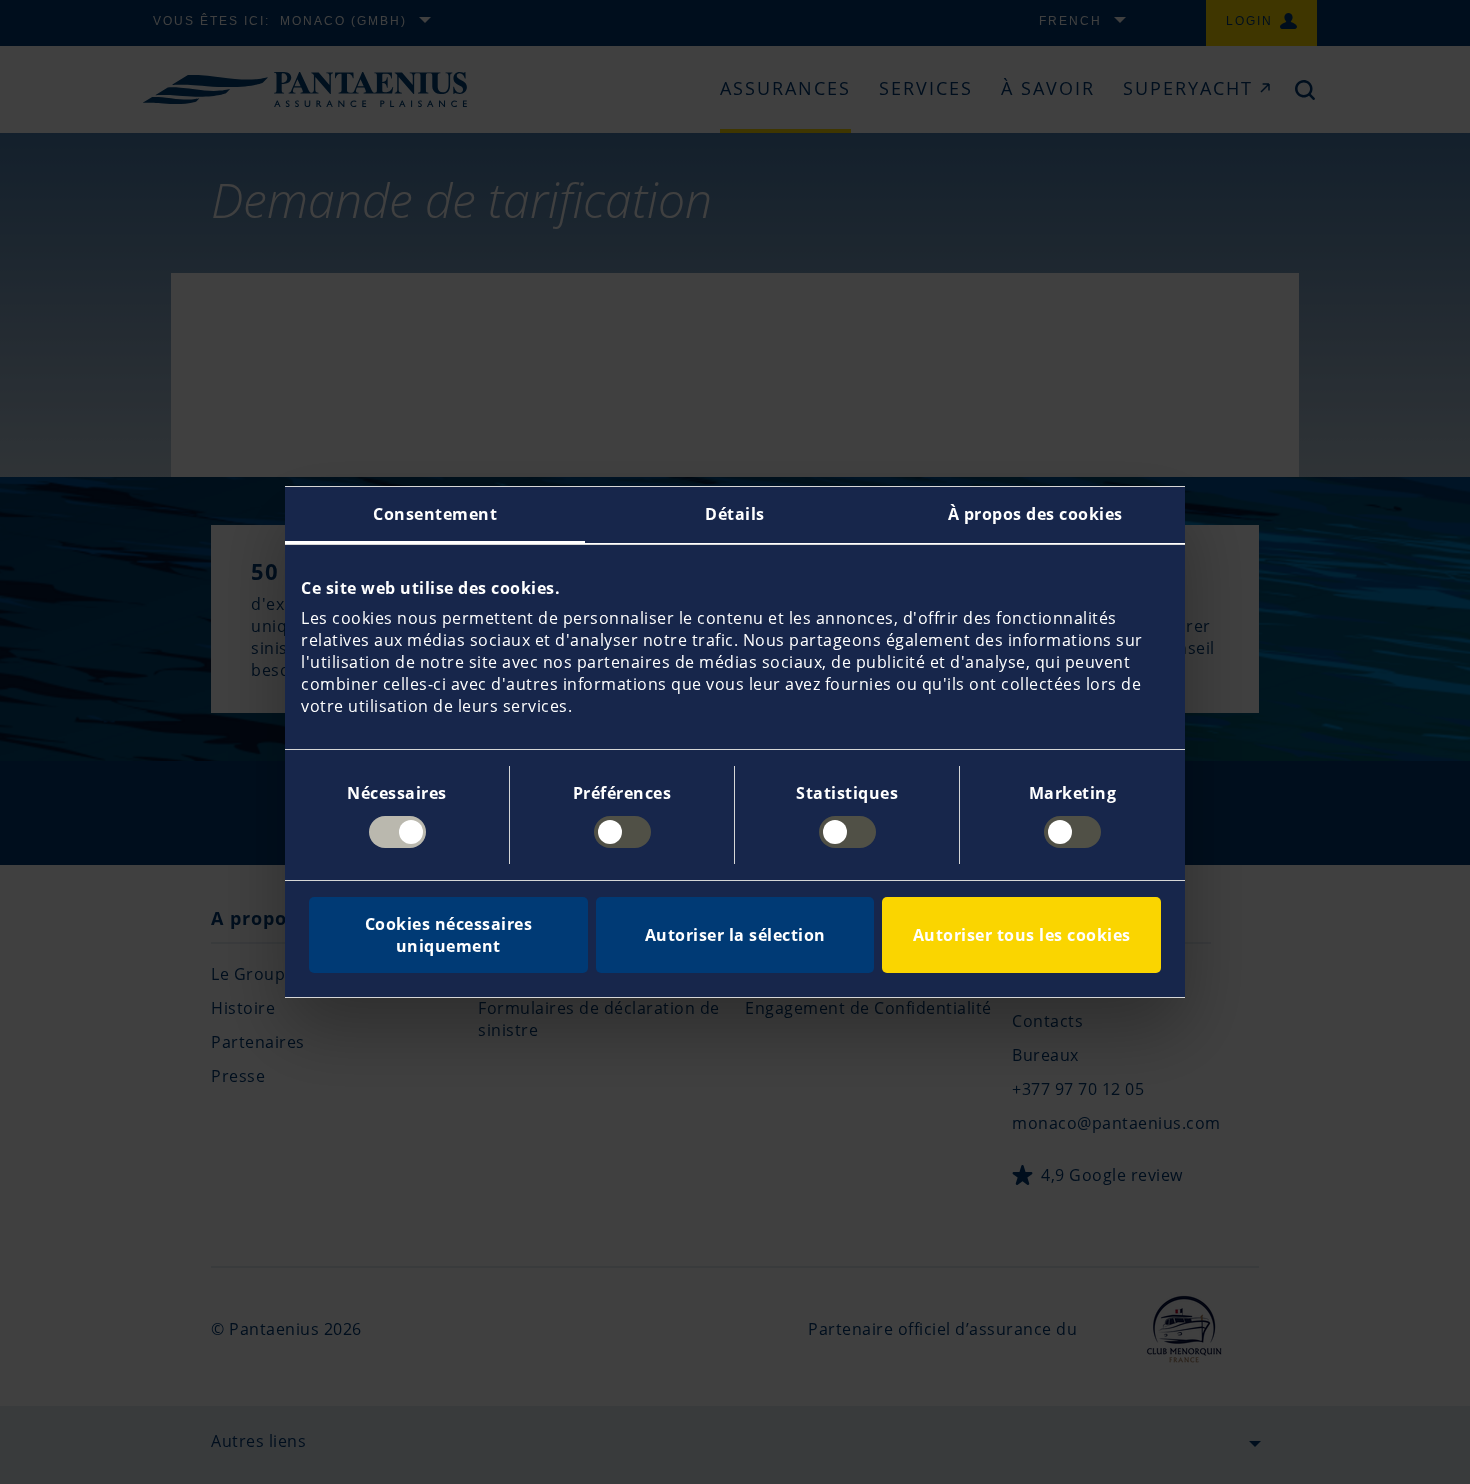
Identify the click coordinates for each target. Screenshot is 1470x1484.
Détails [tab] (735, 514)
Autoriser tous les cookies (1022, 935)
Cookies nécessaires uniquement (449, 935)
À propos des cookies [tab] (1035, 514)
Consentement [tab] (435, 514)
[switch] (622, 832)
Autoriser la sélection (735, 935)
